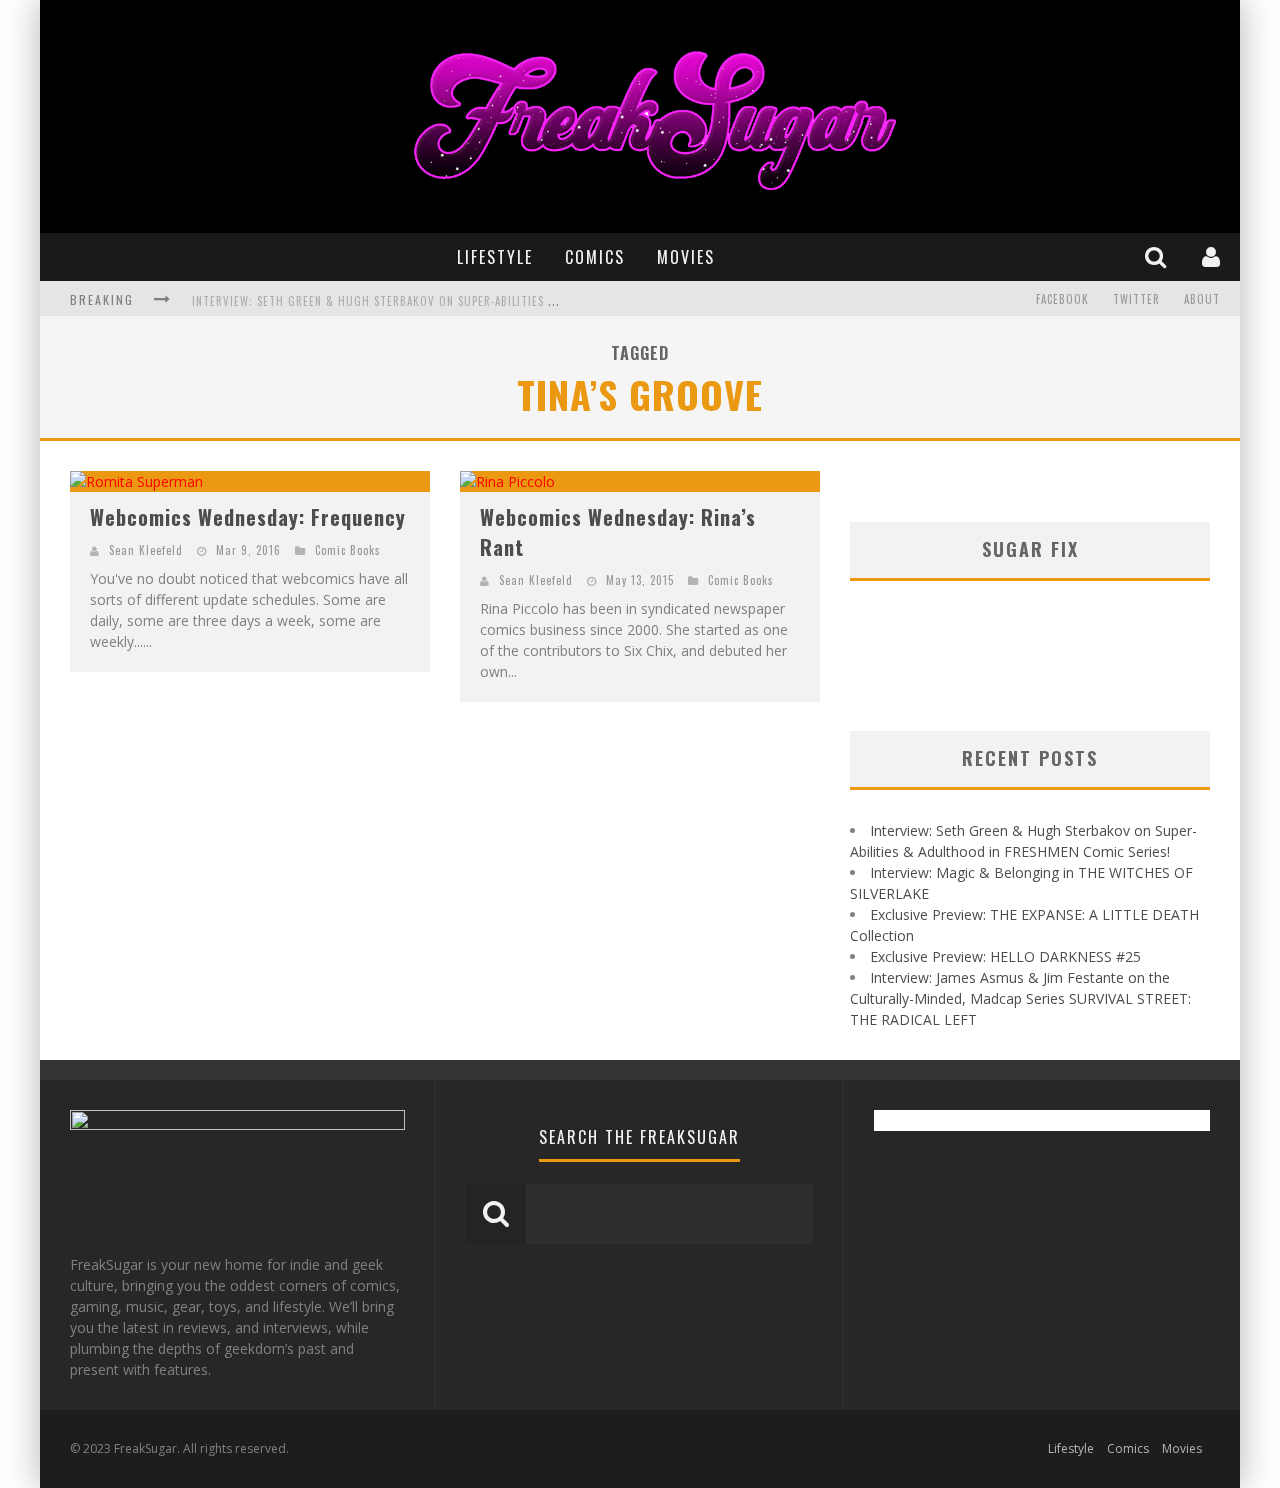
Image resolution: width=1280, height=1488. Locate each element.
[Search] (1158, 256)
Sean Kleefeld (146, 550)
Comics (595, 257)
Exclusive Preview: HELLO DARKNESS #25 (1005, 956)
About (1202, 299)
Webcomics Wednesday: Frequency (248, 517)
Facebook (1062, 299)
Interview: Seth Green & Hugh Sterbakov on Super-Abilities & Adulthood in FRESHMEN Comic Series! (484, 301)
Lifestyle (495, 257)
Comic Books (348, 550)
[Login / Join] (1213, 256)
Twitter (1136, 299)
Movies (686, 257)
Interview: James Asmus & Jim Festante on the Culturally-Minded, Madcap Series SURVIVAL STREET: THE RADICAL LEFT (1020, 998)
